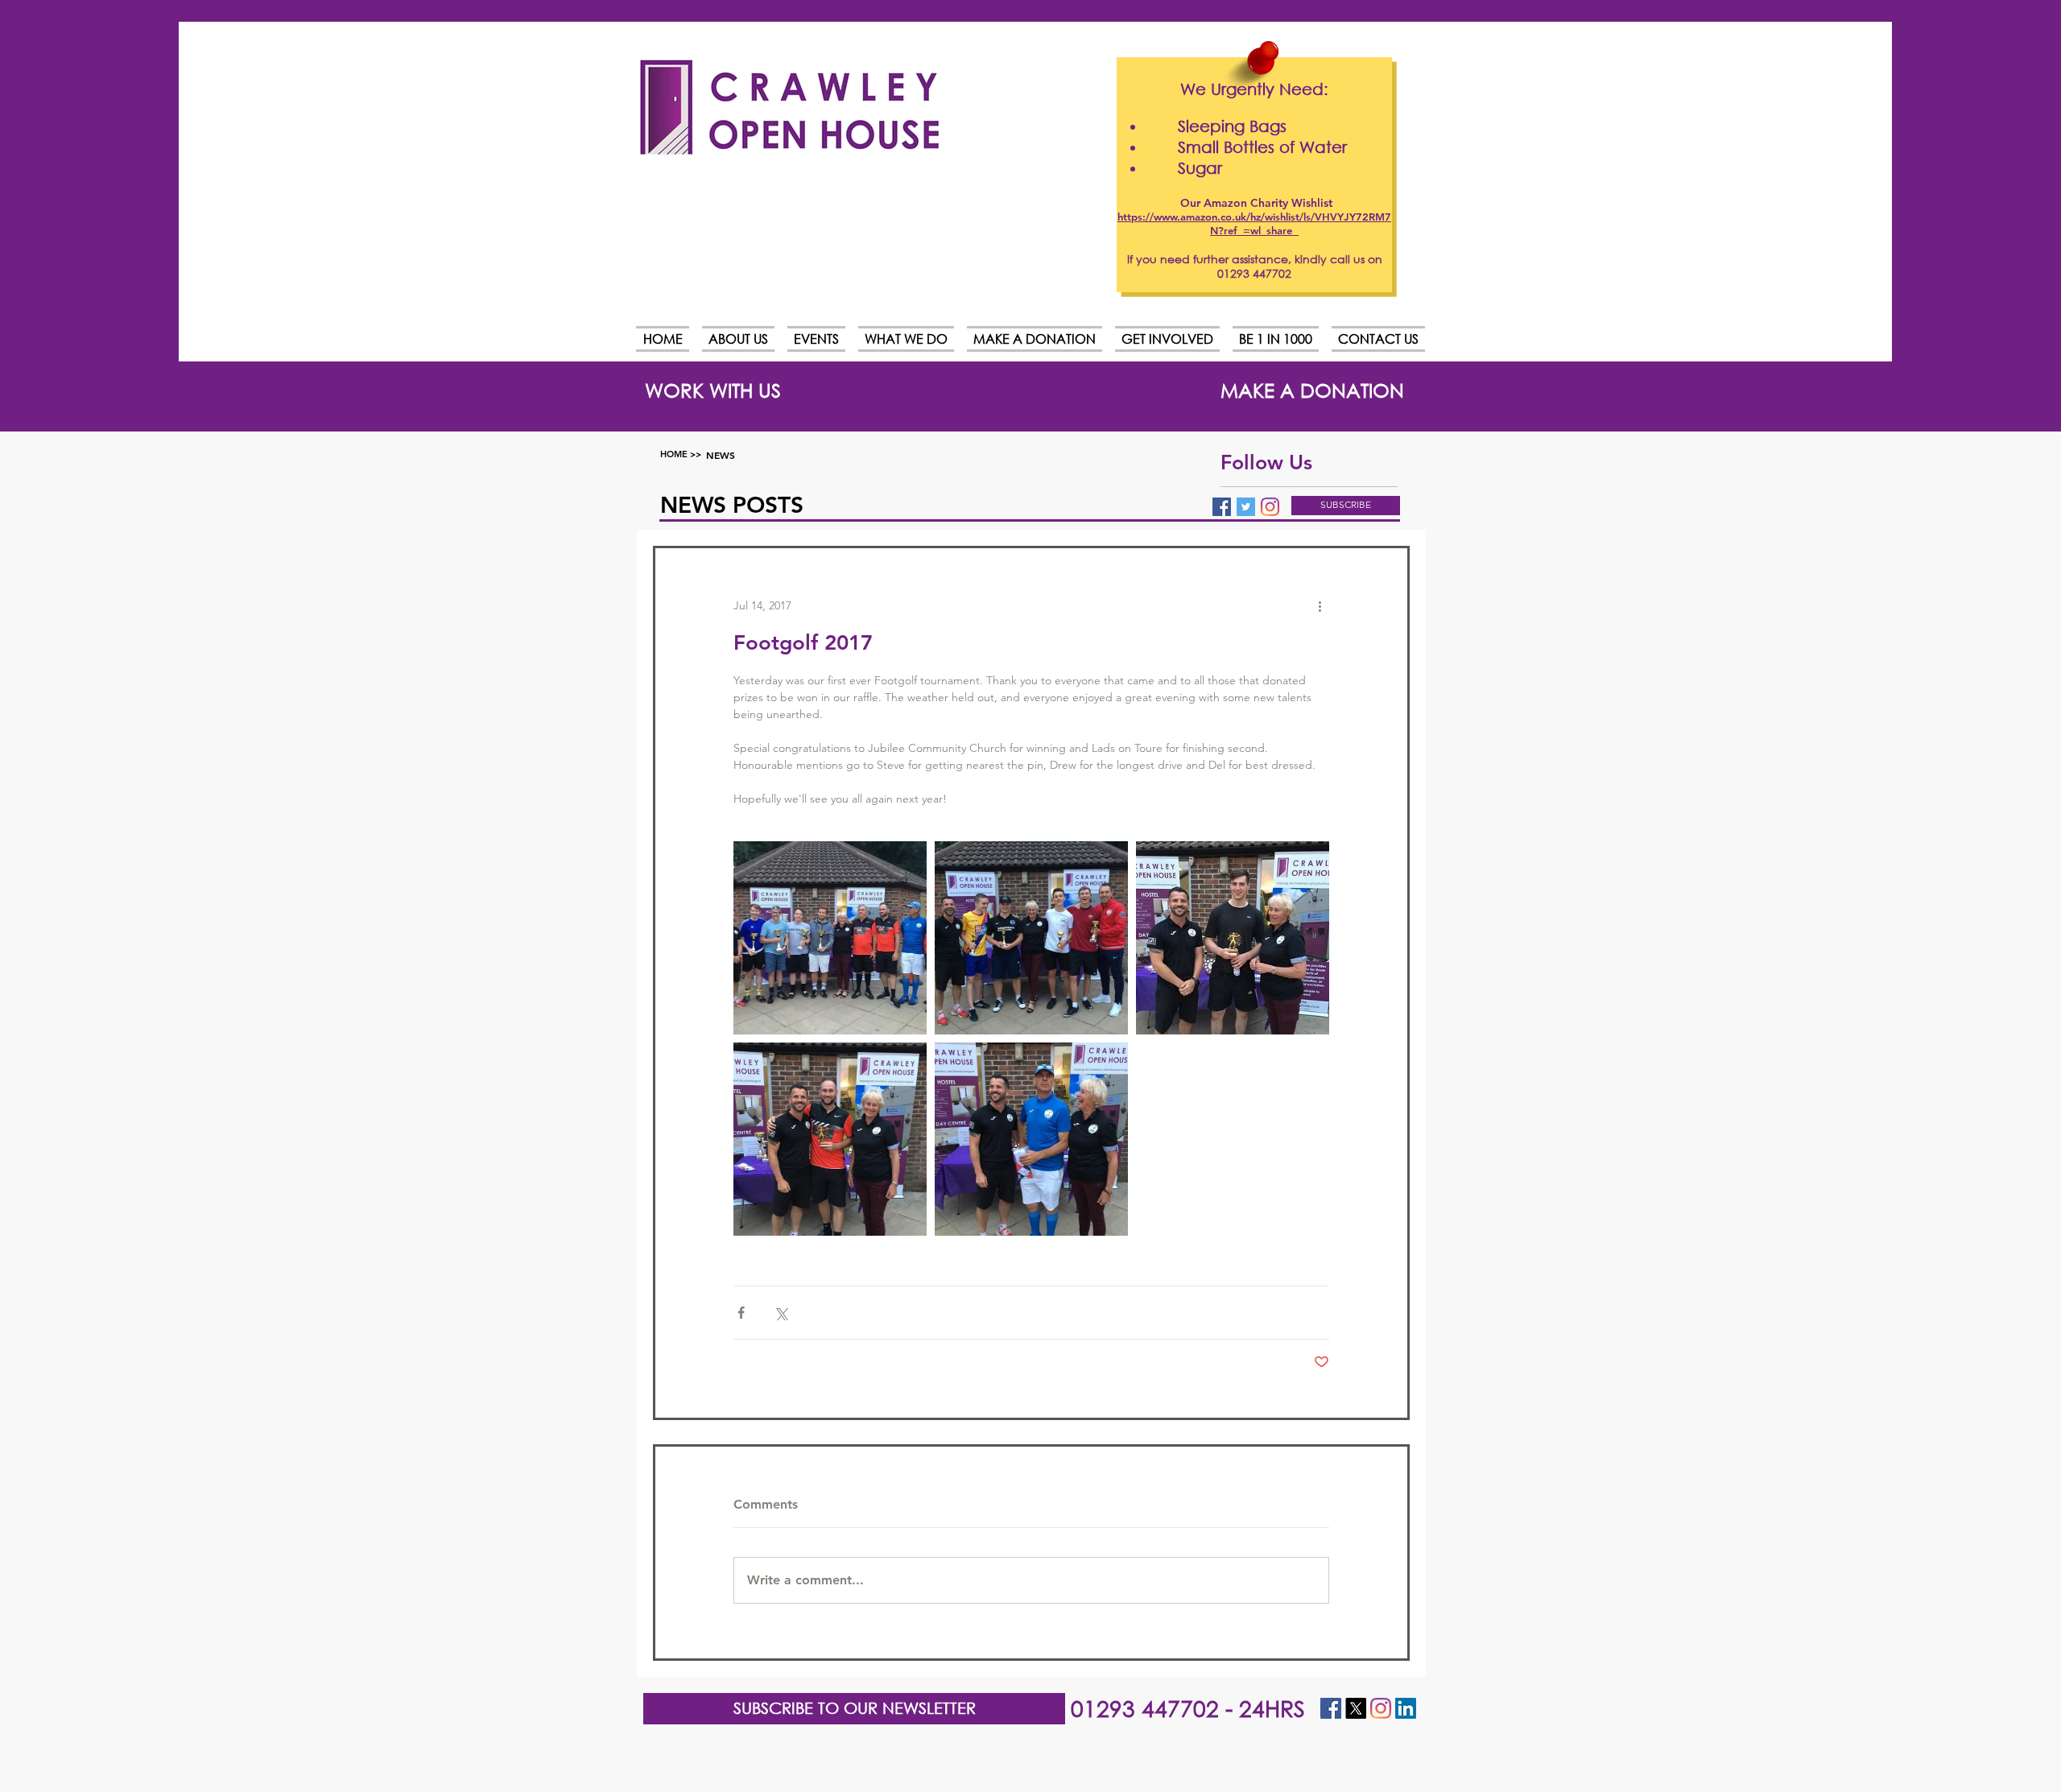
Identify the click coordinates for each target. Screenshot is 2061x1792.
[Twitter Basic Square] (1246, 507)
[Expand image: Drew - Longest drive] (830, 1139)
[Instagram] (1270, 507)
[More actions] (1320, 606)
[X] (1356, 1708)
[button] (1346, 506)
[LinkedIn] (1406, 1708)
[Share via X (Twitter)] (781, 1313)
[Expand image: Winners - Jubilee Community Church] (830, 938)
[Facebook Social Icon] (1331, 1708)
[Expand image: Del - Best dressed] (1031, 1139)
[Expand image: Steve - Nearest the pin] (1233, 938)
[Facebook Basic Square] (1222, 507)
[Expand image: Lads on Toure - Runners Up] (1031, 938)
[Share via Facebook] (741, 1313)
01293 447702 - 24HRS (1188, 1707)
